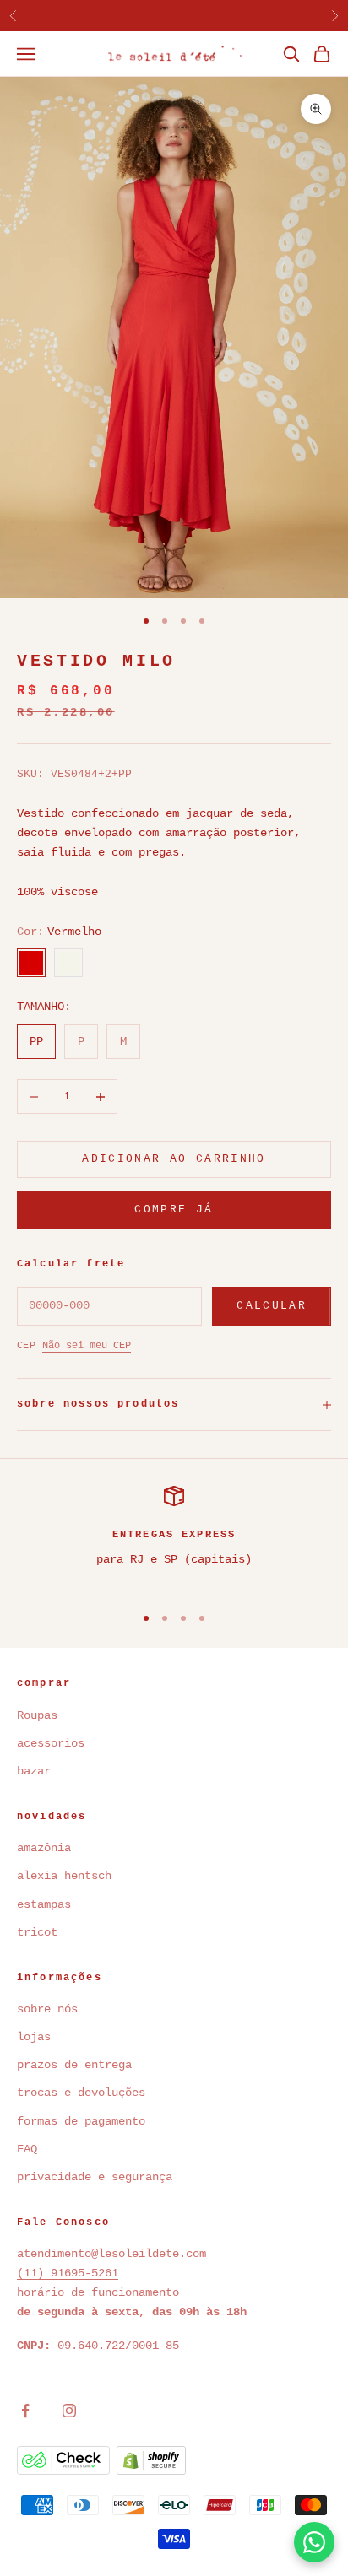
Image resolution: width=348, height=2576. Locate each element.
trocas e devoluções (81, 2093)
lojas (34, 2037)
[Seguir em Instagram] (69, 2411)
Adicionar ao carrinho (174, 1159)
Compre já (174, 1210)
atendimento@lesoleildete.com (111, 2254)
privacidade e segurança (95, 2177)
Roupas (37, 1715)
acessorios (51, 1743)
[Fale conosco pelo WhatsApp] (314, 2542)
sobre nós (47, 2009)
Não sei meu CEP (87, 1346)
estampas (44, 1904)
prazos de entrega (74, 2065)
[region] (174, 1538)
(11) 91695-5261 (68, 2273)
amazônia (44, 1848)
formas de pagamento (81, 2121)
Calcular (272, 1306)
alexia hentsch (64, 1876)
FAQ (27, 2149)
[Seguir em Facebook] (25, 2411)
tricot (41, 1932)
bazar (34, 1771)
